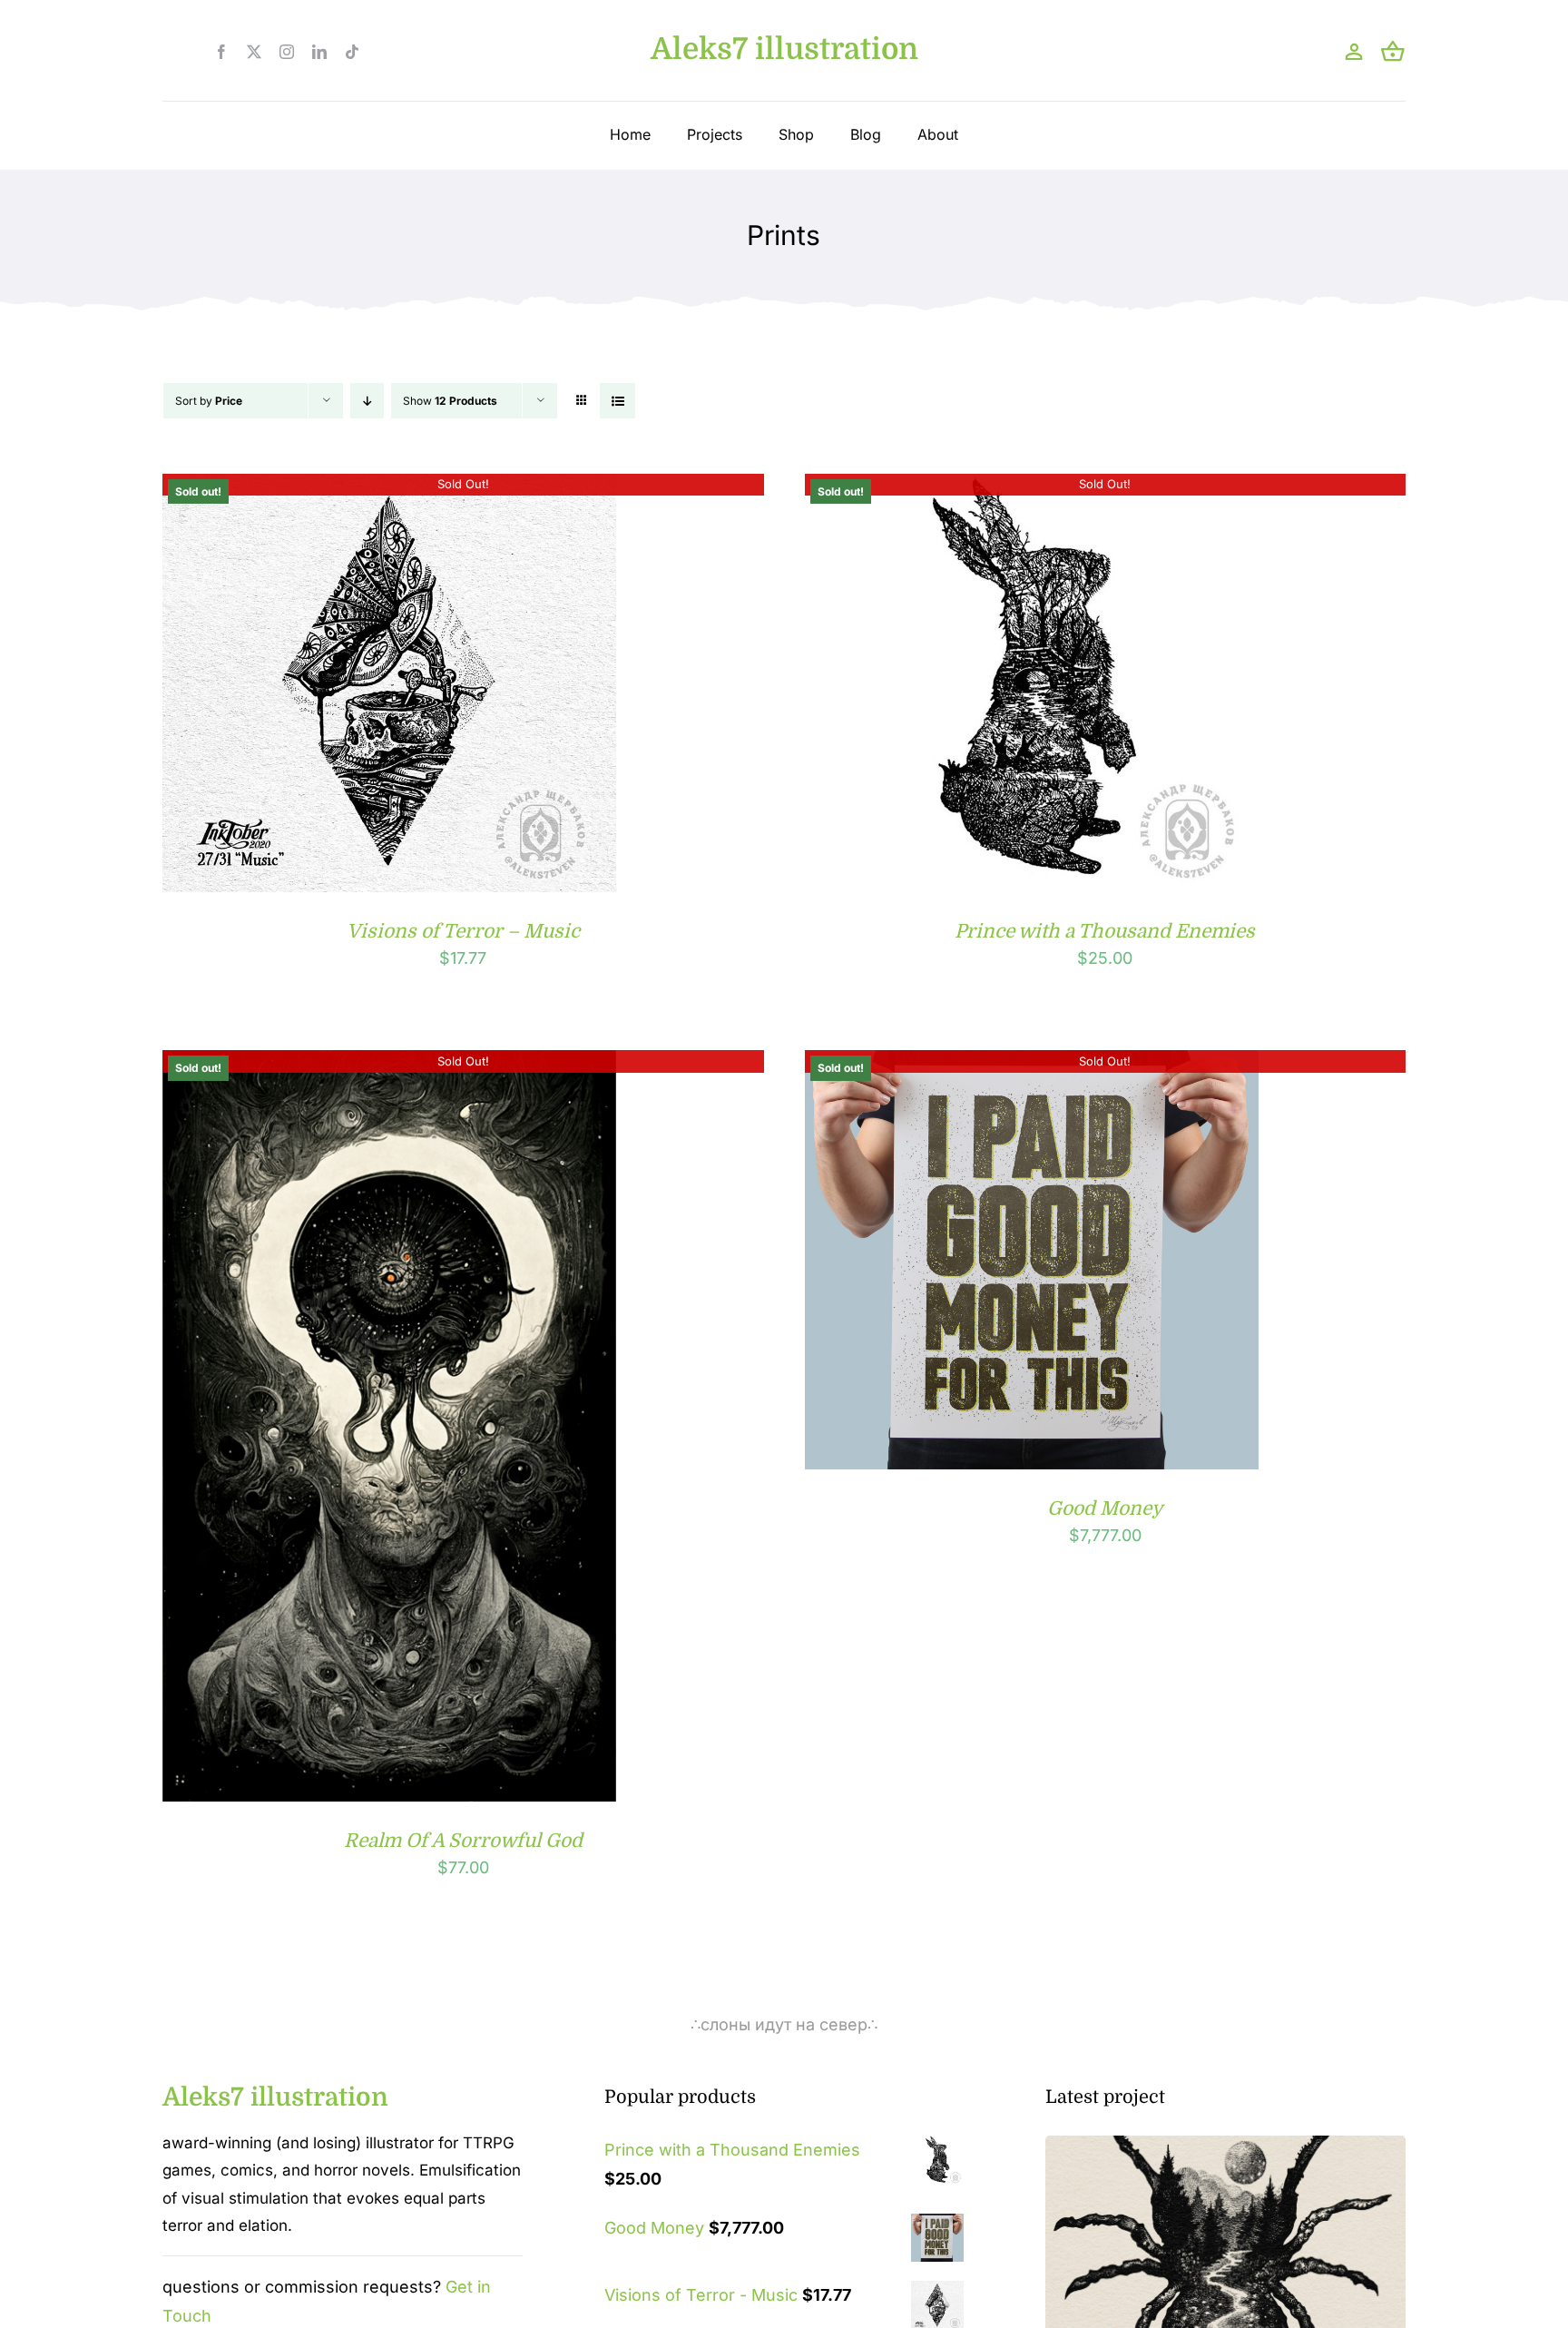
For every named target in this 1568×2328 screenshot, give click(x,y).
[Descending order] (367, 401)
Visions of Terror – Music (463, 931)
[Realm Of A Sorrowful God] (389, 1064)
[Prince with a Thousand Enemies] (1032, 488)
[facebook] (221, 52)
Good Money (1105, 1508)
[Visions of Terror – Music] (389, 488)
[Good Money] (1032, 1064)
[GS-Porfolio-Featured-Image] (1225, 2143)
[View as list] (617, 401)
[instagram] (287, 52)
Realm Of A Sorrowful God (463, 1841)
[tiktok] (352, 52)
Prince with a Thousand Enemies (1105, 931)
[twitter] (254, 52)
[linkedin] (319, 52)
